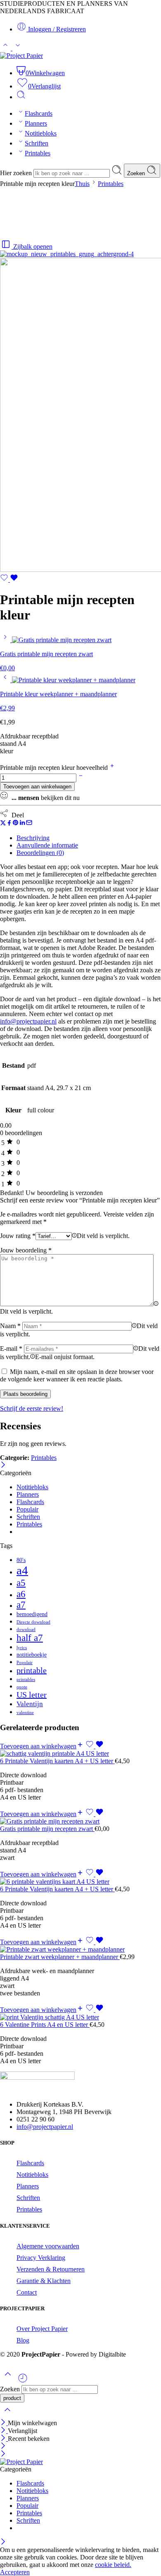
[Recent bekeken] (23, 2381)
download (26, 1630)
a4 (22, 1570)
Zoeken (137, 173)
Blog (23, 2340)
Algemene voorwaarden (48, 2246)
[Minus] (81, 777)
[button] (42, 1746)
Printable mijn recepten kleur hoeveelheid (55, 768)
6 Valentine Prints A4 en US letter (45, 2025)
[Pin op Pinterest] (16, 824)
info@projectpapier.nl (45, 2127)
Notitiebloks (41, 133)
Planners (36, 123)
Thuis (82, 184)
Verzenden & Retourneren (51, 2269)
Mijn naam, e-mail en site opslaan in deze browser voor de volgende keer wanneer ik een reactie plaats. (77, 1375)
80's (21, 1560)
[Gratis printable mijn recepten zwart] (6, 640)
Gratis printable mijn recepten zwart (47, 1829)
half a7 (30, 1638)
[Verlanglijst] (9, 580)
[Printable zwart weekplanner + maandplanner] (80, 1950)
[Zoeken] (21, 97)
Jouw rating (18, 1236)
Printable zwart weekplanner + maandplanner (60, 1957)
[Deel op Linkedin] (22, 824)
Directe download (33, 1622)
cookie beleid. (113, 2565)
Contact (27, 2292)
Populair (27, 1509)
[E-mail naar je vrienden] (29, 824)
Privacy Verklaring (41, 2258)
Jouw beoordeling (26, 1250)
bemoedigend (32, 1614)
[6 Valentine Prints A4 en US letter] (80, 2017)
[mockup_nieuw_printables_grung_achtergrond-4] (67, 254)
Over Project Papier (42, 2329)
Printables (38, 153)
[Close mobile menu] (3, 2454)
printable (32, 1670)
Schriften (37, 143)
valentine (25, 1713)
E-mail (11, 1349)
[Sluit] (3, 1465)
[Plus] (112, 768)
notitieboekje (32, 1655)
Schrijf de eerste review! (32, 1408)
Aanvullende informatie (47, 845)
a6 (21, 1594)
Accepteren (15, 2572)
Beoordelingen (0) (40, 853)
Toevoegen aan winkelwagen (37, 787)
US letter (32, 1695)
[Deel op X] (3, 824)
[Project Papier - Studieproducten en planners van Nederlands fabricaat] (21, 56)
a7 (21, 1605)
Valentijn (30, 1704)
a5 (21, 1583)
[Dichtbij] (4, 2439)
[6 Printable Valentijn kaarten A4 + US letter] (80, 1754)
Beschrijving (33, 838)
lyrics (22, 1648)
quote (22, 1687)
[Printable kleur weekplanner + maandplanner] (6, 680)
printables (26, 1680)
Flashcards (39, 113)
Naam (10, 1326)
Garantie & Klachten (44, 2281)
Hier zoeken (17, 173)
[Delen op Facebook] (9, 824)
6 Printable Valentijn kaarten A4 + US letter (57, 1761)
